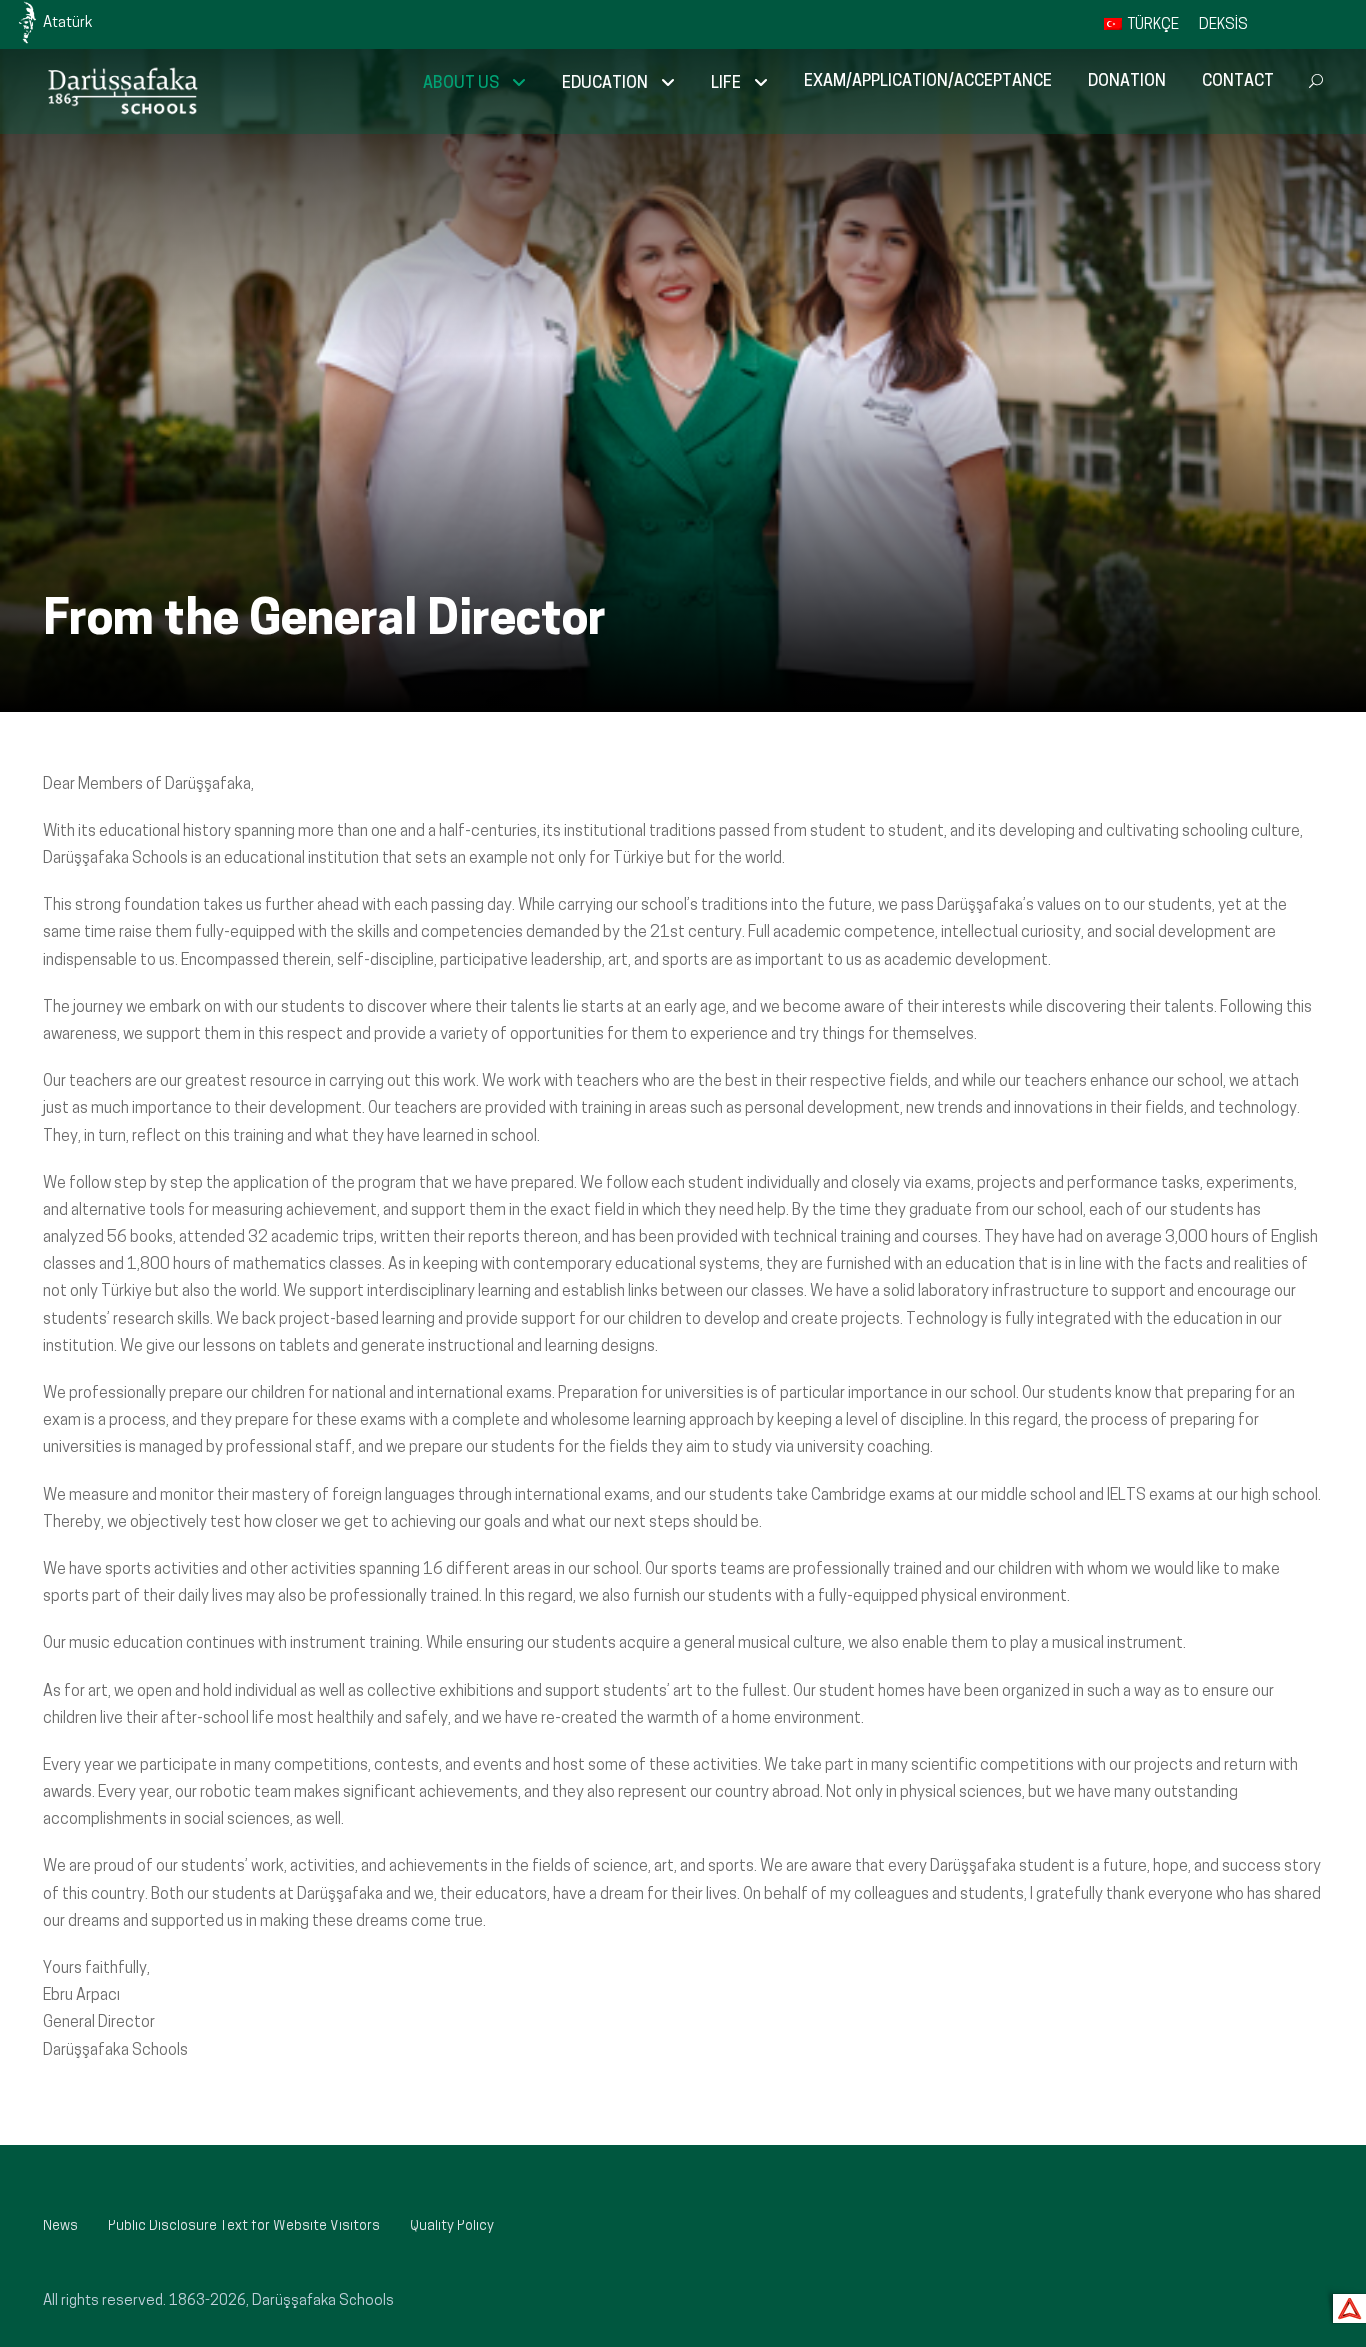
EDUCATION (605, 84)
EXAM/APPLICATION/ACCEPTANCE (928, 82)
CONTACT (1238, 82)
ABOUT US (461, 84)
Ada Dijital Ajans (1345, 2305)
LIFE (726, 84)
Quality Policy (452, 2226)
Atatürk (67, 23)
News (60, 2226)
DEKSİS (1223, 25)
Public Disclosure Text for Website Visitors (244, 2226)
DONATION (1127, 82)
